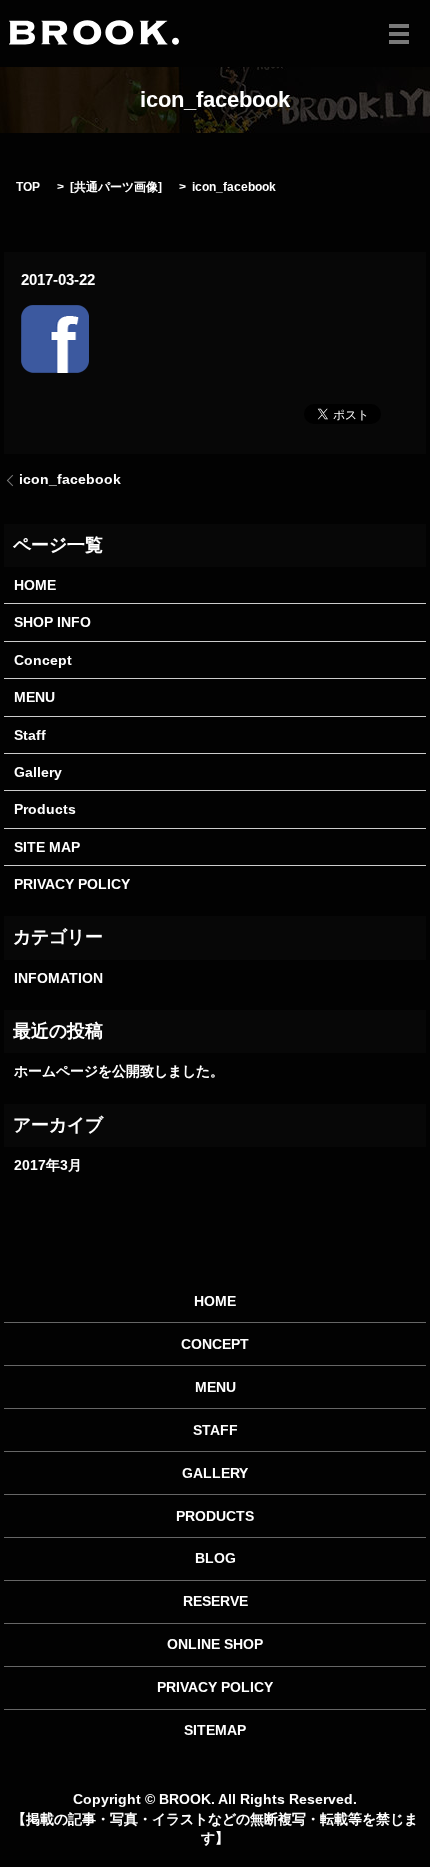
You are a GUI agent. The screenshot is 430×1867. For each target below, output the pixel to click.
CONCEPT (215, 1344)
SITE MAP (47, 847)
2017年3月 (48, 1165)
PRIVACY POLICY (72, 884)
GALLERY (215, 1473)
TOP (28, 187)
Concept (43, 660)
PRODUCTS (215, 1516)
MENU (34, 697)
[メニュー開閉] (399, 34)
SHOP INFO (52, 622)
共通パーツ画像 (116, 187)
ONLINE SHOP (215, 1644)
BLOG (215, 1558)
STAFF (215, 1430)
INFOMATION (58, 978)
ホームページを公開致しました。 (119, 1071)
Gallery (38, 772)
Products (45, 809)
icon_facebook (70, 479)
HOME (35, 585)
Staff (30, 735)
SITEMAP (215, 1730)
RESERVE (215, 1601)
